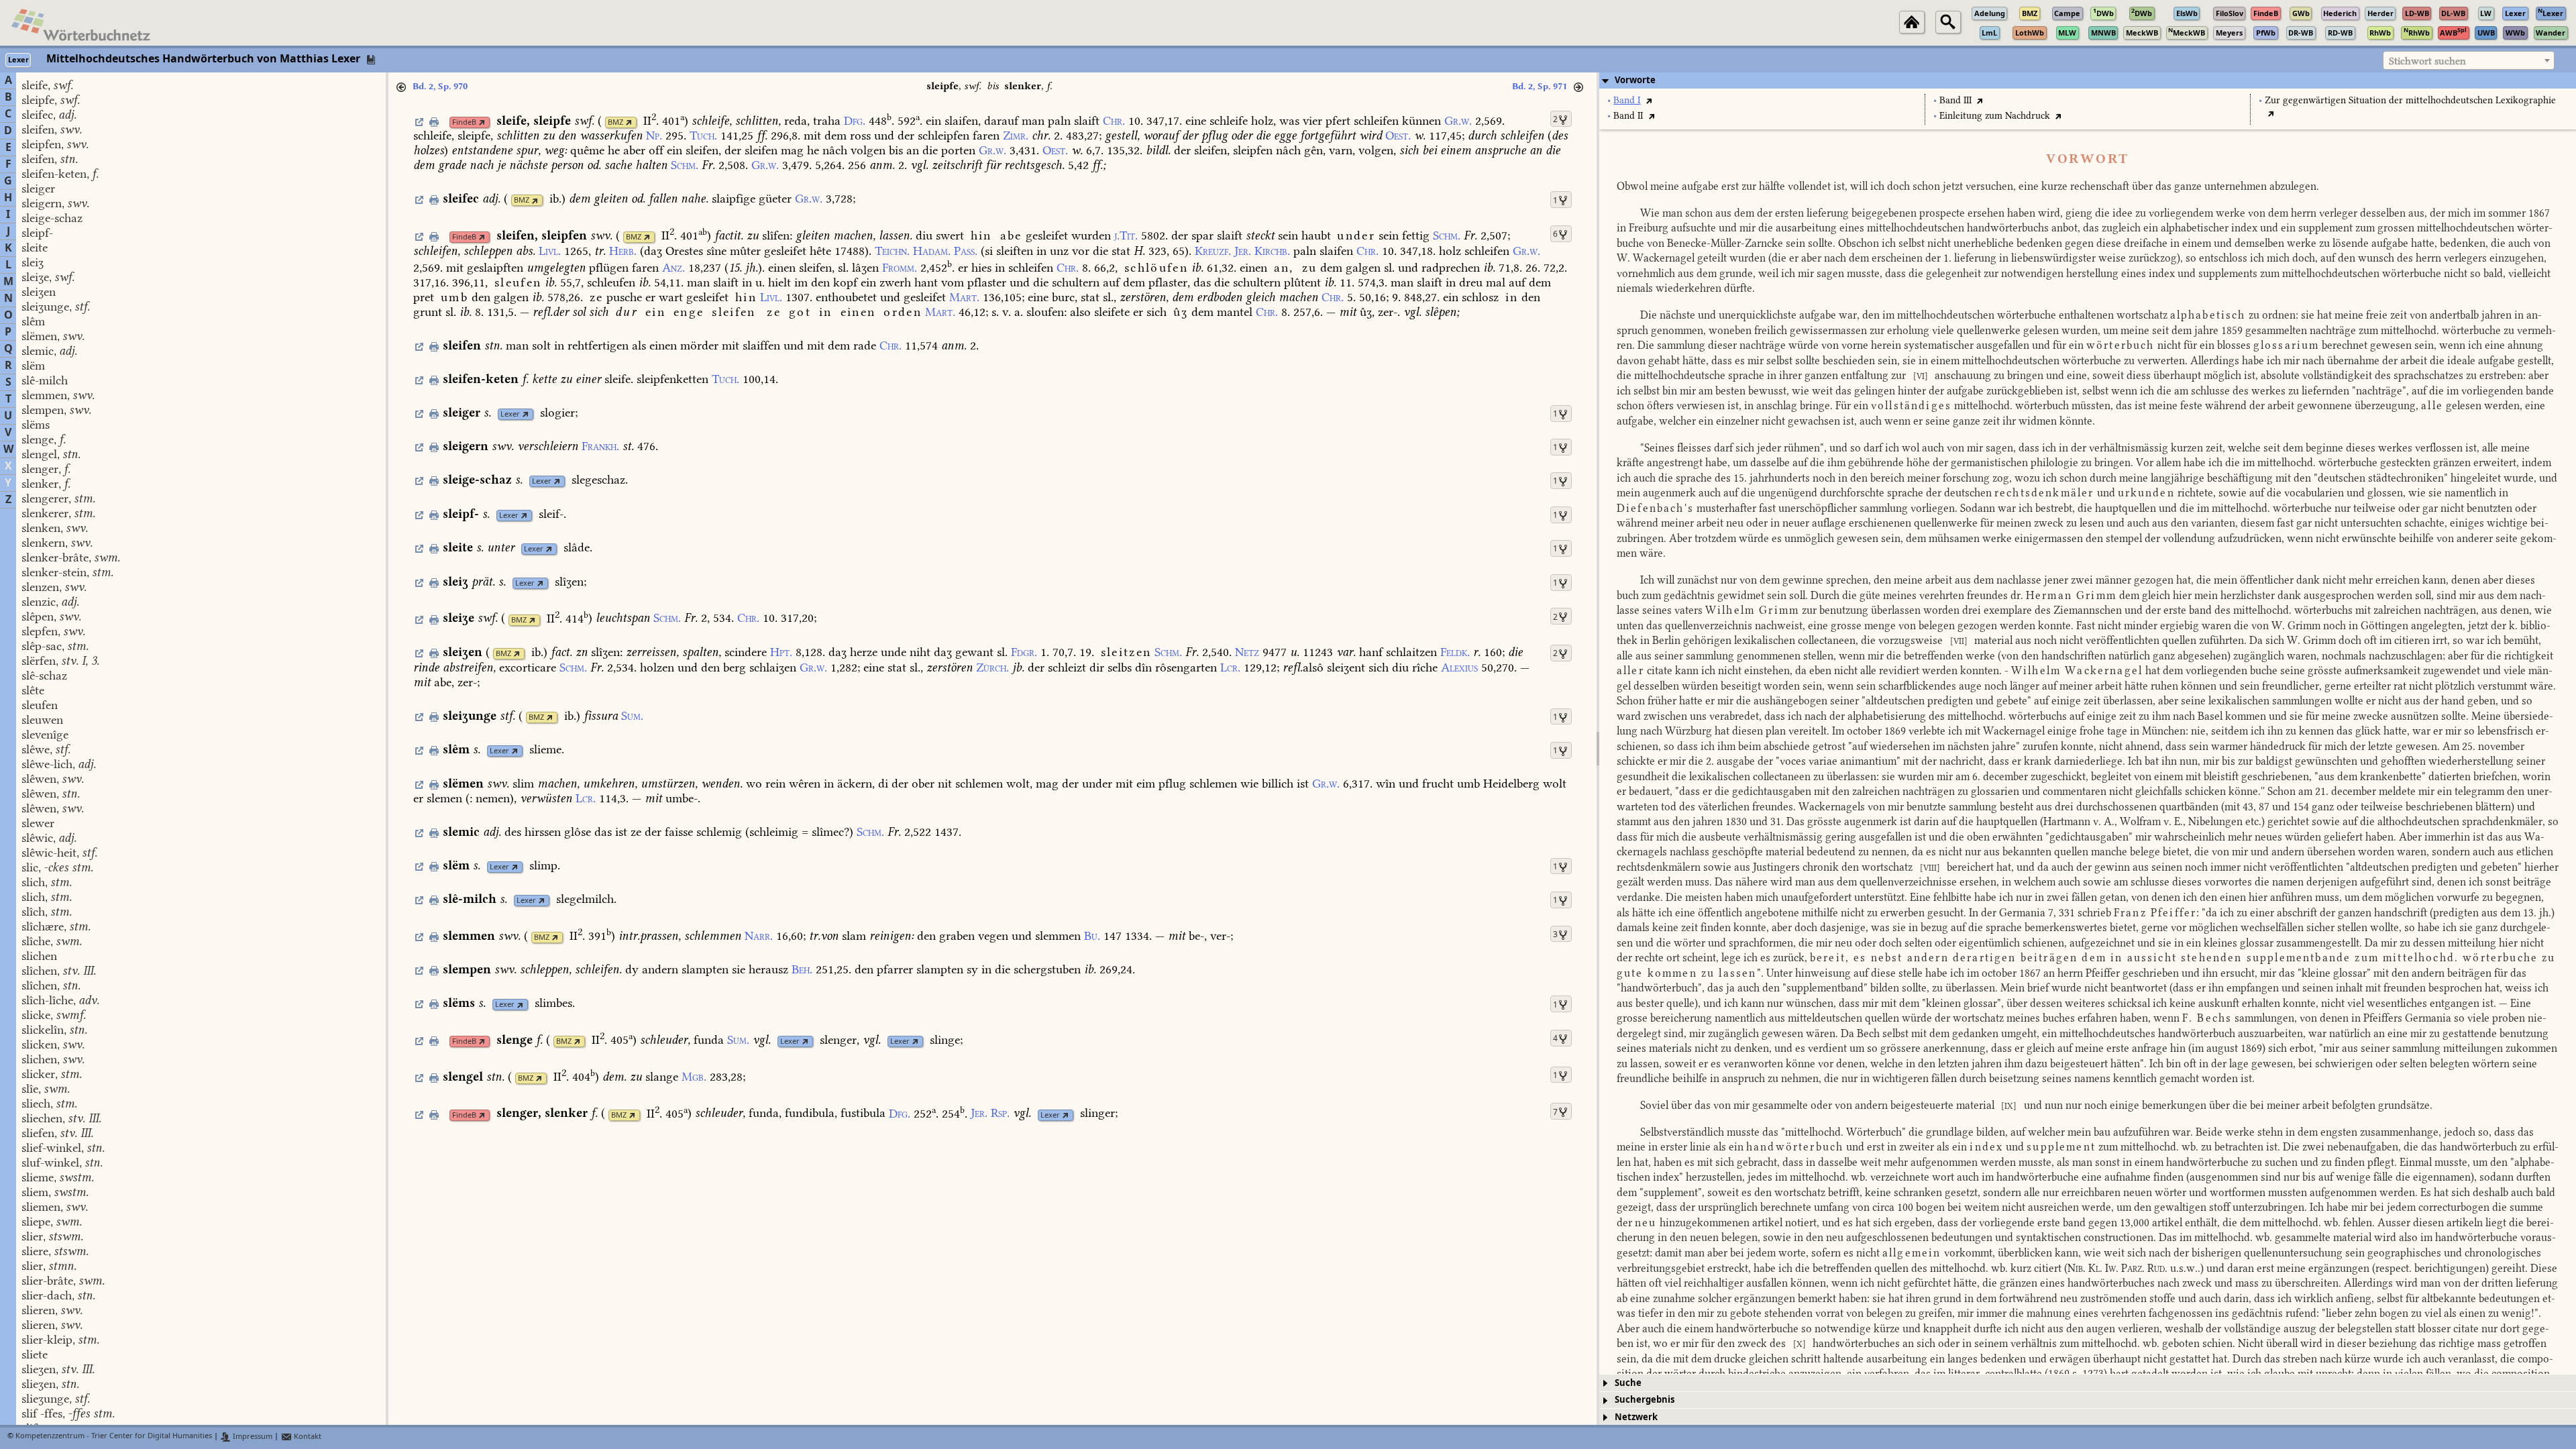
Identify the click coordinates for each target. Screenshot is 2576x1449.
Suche (1628, 1383)
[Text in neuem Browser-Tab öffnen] (1649, 100)
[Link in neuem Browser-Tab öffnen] (482, 122)
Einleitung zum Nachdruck (1995, 116)
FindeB (464, 122)
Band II (1628, 116)
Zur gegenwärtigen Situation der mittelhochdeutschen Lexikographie (2410, 100)
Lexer (510, 414)
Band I (1627, 100)
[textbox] (2469, 61)
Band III (1955, 100)
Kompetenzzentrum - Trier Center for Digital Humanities (114, 1437)
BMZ (615, 122)
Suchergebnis (1645, 1400)
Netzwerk (1636, 1417)
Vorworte (1635, 80)
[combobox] (2469, 60)
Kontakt (307, 1437)
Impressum (252, 1437)
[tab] (2088, 80)
